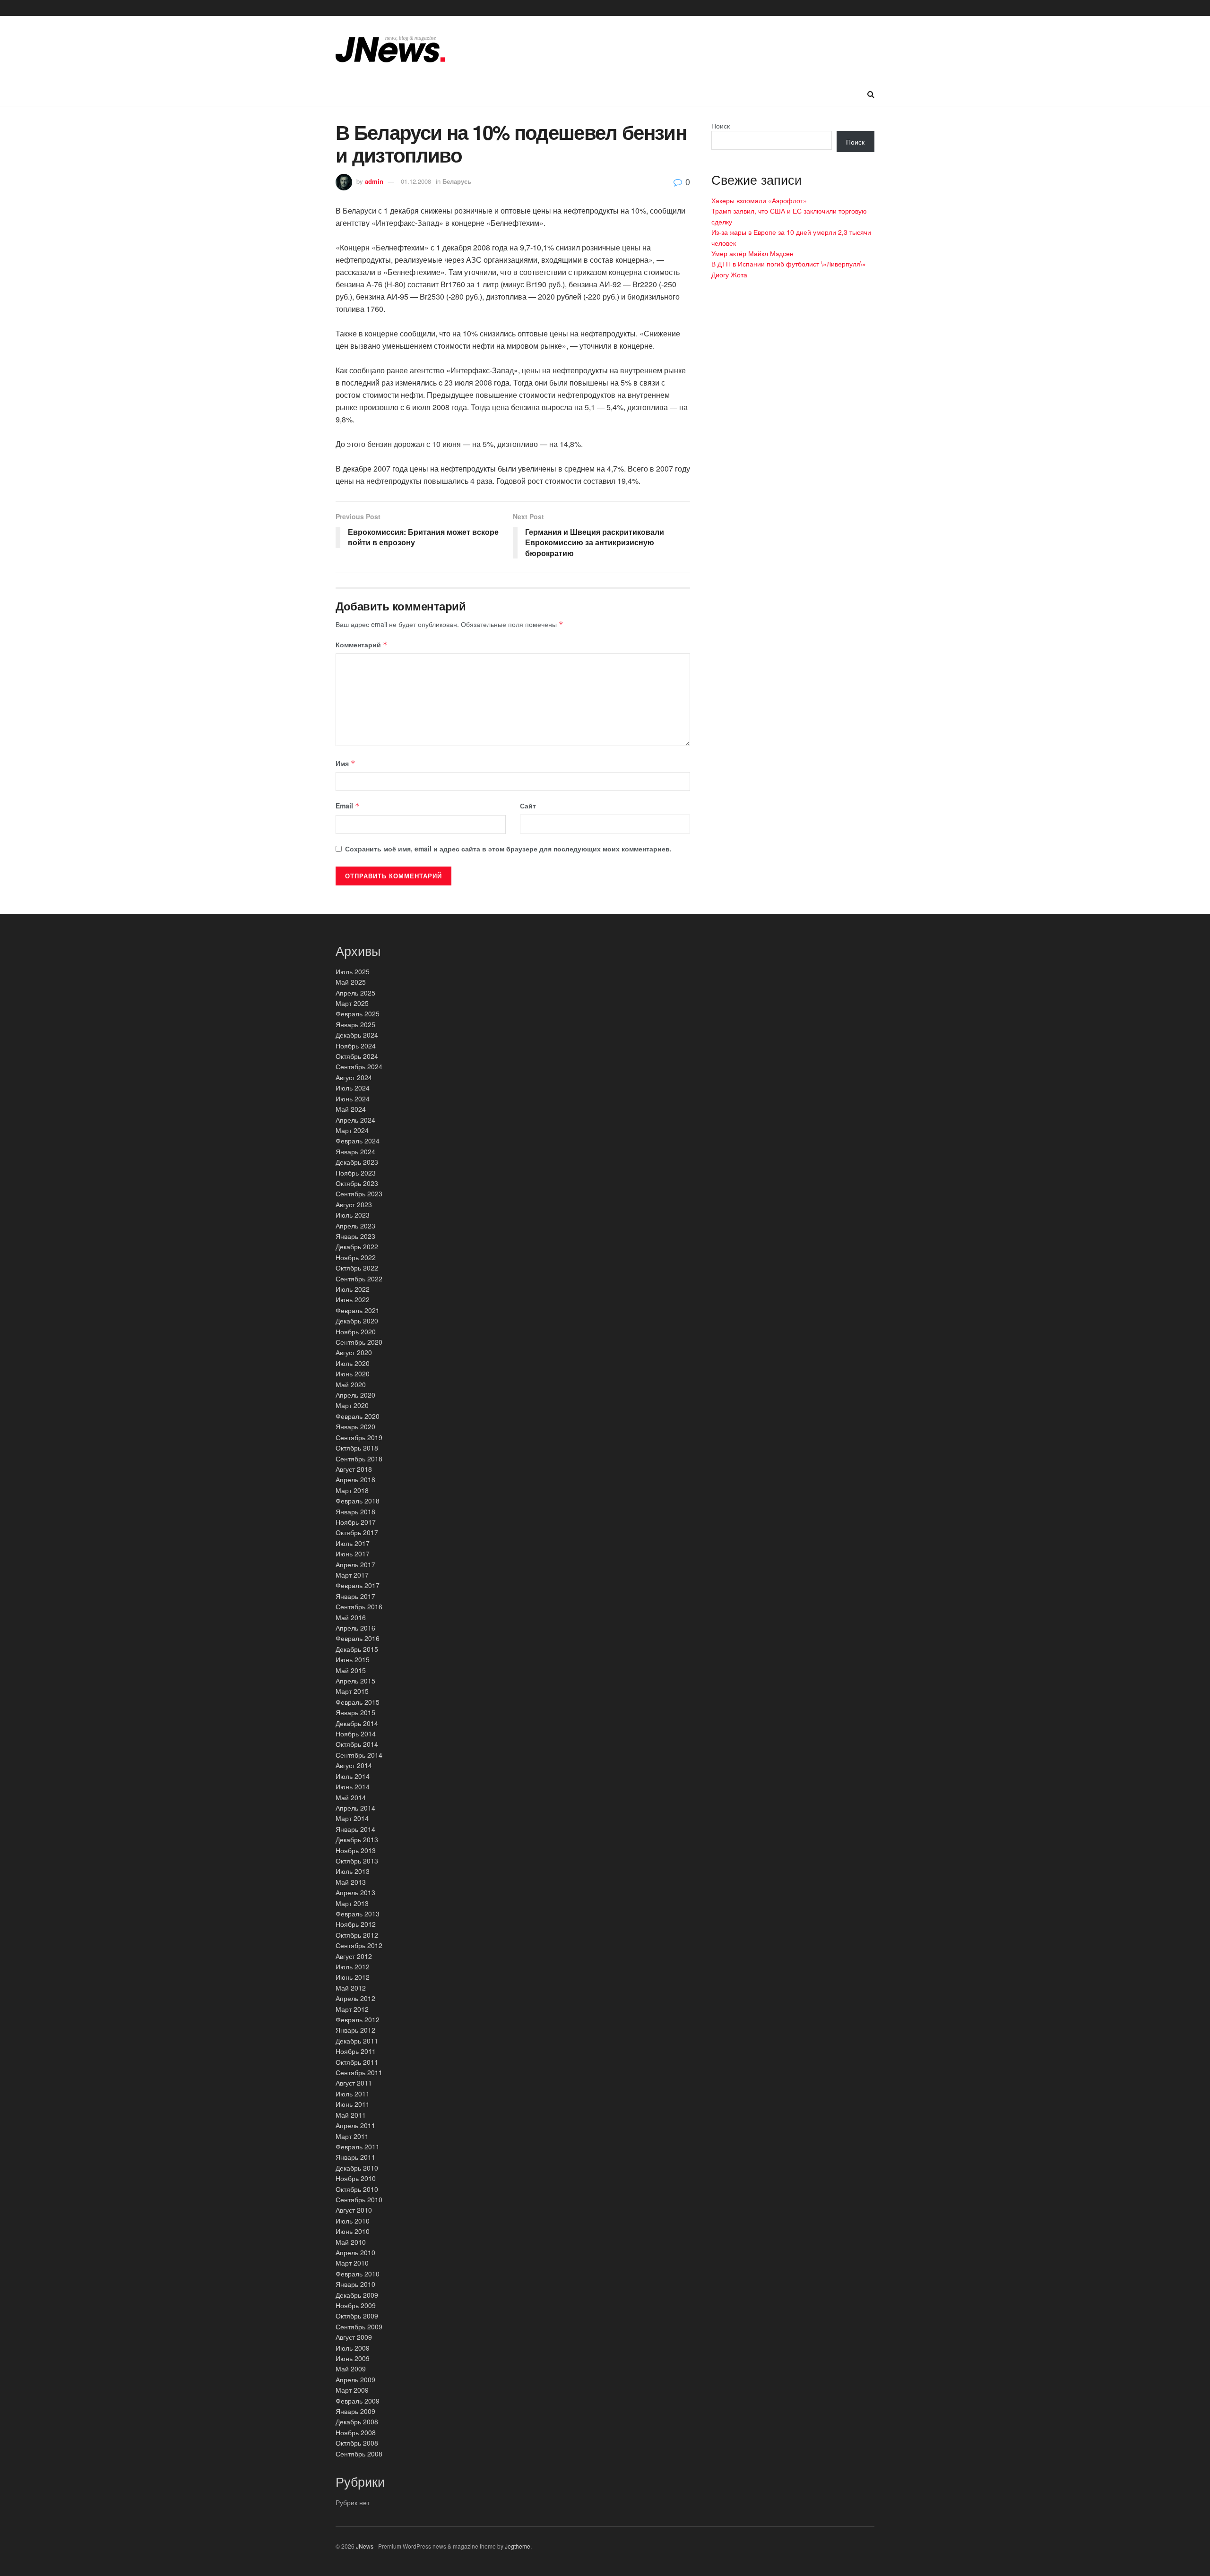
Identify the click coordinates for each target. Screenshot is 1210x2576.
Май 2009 (351, 2369)
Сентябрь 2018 (359, 1459)
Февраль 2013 (358, 1914)
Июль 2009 (353, 2348)
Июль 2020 (353, 1363)
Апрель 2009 (355, 2379)
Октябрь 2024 (357, 1056)
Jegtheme (518, 2546)
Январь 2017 (355, 1596)
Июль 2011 (353, 2094)
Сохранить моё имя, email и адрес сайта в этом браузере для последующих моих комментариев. (508, 849)
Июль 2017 (353, 1543)
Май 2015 (351, 1670)
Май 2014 (351, 1797)
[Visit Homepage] (390, 49)
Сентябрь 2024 (359, 1066)
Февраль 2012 (358, 2019)
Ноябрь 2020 (356, 1331)
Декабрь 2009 (357, 2295)
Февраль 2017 (358, 1585)
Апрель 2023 (355, 1226)
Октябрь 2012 (357, 1935)
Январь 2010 (355, 2284)
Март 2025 (352, 1003)
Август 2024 (354, 1077)
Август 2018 (354, 1469)
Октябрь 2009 (357, 2316)
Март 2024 (352, 1130)
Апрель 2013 (355, 1892)
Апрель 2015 (355, 1681)
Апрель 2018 (355, 1479)
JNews (365, 2546)
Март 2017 (352, 1575)
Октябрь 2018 (357, 1448)
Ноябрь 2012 (356, 1924)
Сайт (528, 806)
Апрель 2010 (355, 2252)
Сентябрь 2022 (359, 1279)
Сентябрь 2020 (359, 1342)
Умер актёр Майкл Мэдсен (752, 253)
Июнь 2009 (353, 2358)
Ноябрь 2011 (356, 2051)
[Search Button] (871, 94)
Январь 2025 (355, 1024)
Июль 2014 (353, 1776)
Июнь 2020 (353, 1374)
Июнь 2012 (353, 1977)
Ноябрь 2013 (356, 1850)
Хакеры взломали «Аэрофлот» (759, 200)
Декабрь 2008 (357, 2421)
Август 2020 (354, 1352)
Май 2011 (351, 2115)
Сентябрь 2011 (359, 2072)
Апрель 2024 (355, 1120)
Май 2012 (351, 1988)
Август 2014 (354, 1765)
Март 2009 (352, 2390)
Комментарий (362, 644)
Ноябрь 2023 (356, 1173)
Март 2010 (352, 2263)
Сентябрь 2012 (359, 1945)
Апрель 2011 (355, 2125)
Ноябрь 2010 (356, 2178)
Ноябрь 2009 (356, 2305)
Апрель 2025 (355, 993)
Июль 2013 (353, 1871)
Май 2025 (351, 982)
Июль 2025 (353, 971)
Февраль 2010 (358, 2274)
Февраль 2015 (358, 1702)
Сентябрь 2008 (359, 2454)
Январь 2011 (355, 2157)
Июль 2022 (353, 1289)
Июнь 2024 (353, 1099)
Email (348, 806)
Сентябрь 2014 (359, 1755)
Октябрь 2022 (357, 1268)
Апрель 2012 (355, 1998)
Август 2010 (354, 2210)
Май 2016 (351, 1617)
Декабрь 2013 (357, 1839)
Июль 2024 (353, 1088)
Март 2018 (352, 1490)
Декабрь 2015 (357, 1649)
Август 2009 (354, 2337)
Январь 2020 (355, 1426)
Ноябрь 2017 (356, 1522)
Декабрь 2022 (357, 1246)
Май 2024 (351, 1109)
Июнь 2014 (353, 1786)
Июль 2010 (353, 2221)
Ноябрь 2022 (356, 1257)
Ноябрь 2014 (356, 1734)
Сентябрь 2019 (359, 1437)
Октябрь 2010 (357, 2189)
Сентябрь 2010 (359, 2199)
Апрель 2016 (355, 1628)
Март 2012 (352, 2009)
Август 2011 (354, 2083)
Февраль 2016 (358, 1638)
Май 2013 (351, 1882)
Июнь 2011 (353, 2104)
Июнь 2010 (353, 2231)
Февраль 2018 (358, 1501)
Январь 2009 (355, 2411)
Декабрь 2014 (357, 1723)
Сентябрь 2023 (359, 1194)
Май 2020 (351, 1384)
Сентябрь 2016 (359, 1606)
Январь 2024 (355, 1151)
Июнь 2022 (353, 1299)
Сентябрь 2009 (359, 2327)
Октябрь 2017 (357, 1532)
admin (374, 181)
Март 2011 (352, 2136)
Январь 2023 (355, 1236)
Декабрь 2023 (357, 1162)
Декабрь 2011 (357, 2041)
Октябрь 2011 (357, 2062)
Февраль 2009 (358, 2401)
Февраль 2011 (358, 2147)
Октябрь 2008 (357, 2443)
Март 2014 (352, 1818)
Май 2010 (351, 2242)
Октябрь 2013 (357, 1861)
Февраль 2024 (358, 1141)
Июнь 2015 (353, 1659)
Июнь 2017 (353, 1554)
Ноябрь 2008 (356, 2432)
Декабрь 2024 (357, 1035)
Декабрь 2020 (357, 1321)
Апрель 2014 (355, 1808)
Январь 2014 (355, 1829)
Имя (346, 763)
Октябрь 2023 (357, 1183)
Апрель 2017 (355, 1564)
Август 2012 (354, 1956)
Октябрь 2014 (357, 1744)
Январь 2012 (355, 2030)
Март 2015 (352, 1691)
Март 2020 (352, 1405)
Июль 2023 (353, 1215)
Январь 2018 (355, 1511)
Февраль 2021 (358, 1310)
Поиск (721, 126)
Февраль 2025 (358, 1013)
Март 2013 (352, 1903)
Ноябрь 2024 (356, 1046)
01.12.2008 (416, 181)
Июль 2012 (353, 1966)
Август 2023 (354, 1204)
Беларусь (457, 181)
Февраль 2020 (358, 1416)
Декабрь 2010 (357, 2168)
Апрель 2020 (355, 1395)
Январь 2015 (355, 1712)
